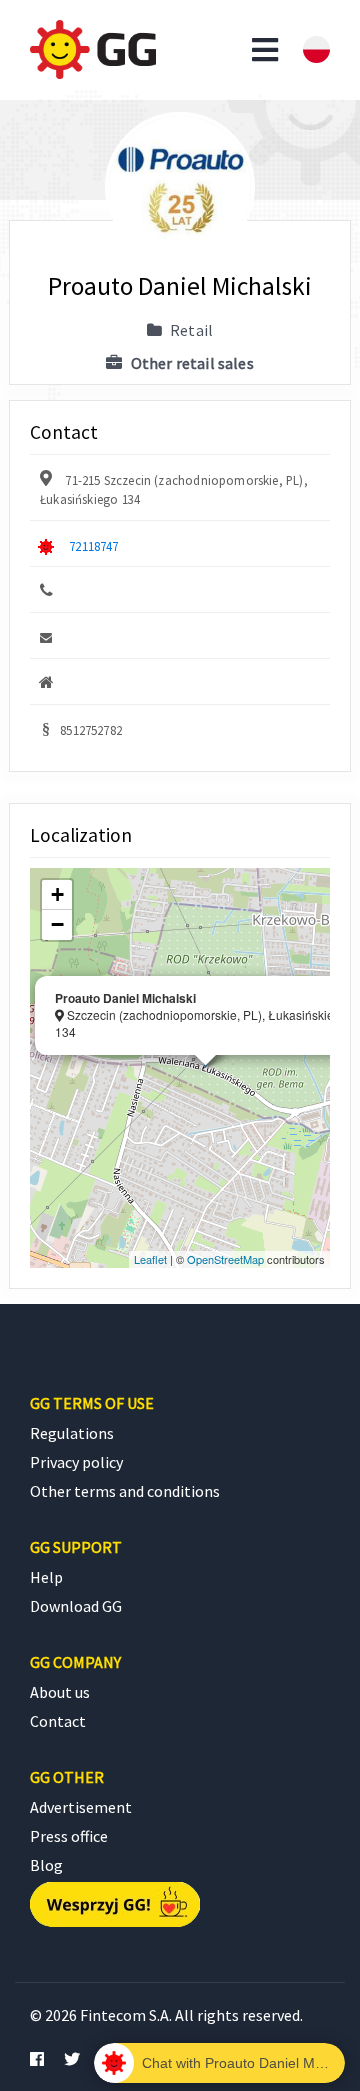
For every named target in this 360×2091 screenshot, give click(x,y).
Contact (58, 1721)
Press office (69, 1836)
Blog (46, 1865)
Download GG (76, 1606)
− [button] (57, 924)
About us (60, 1692)
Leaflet (150, 1259)
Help (46, 1577)
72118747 (93, 546)
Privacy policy (76, 1462)
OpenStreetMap (225, 1259)
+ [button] (57, 894)
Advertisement (81, 1807)
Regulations (72, 1433)
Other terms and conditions (125, 1491)
